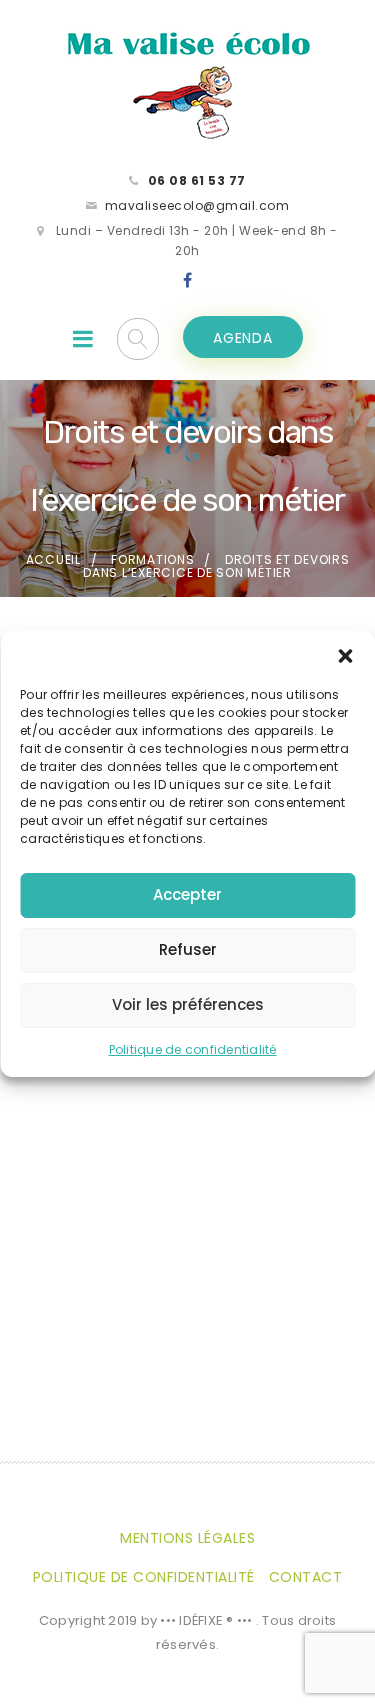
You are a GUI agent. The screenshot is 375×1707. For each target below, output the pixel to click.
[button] (345, 656)
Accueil (53, 559)
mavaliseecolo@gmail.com (197, 205)
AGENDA (243, 338)
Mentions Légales (187, 1538)
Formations (153, 559)
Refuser (188, 949)
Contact (306, 1577)
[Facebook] (188, 281)
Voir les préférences (188, 1004)
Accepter (187, 894)
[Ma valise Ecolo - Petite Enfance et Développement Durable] (188, 84)
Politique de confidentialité (193, 1049)
